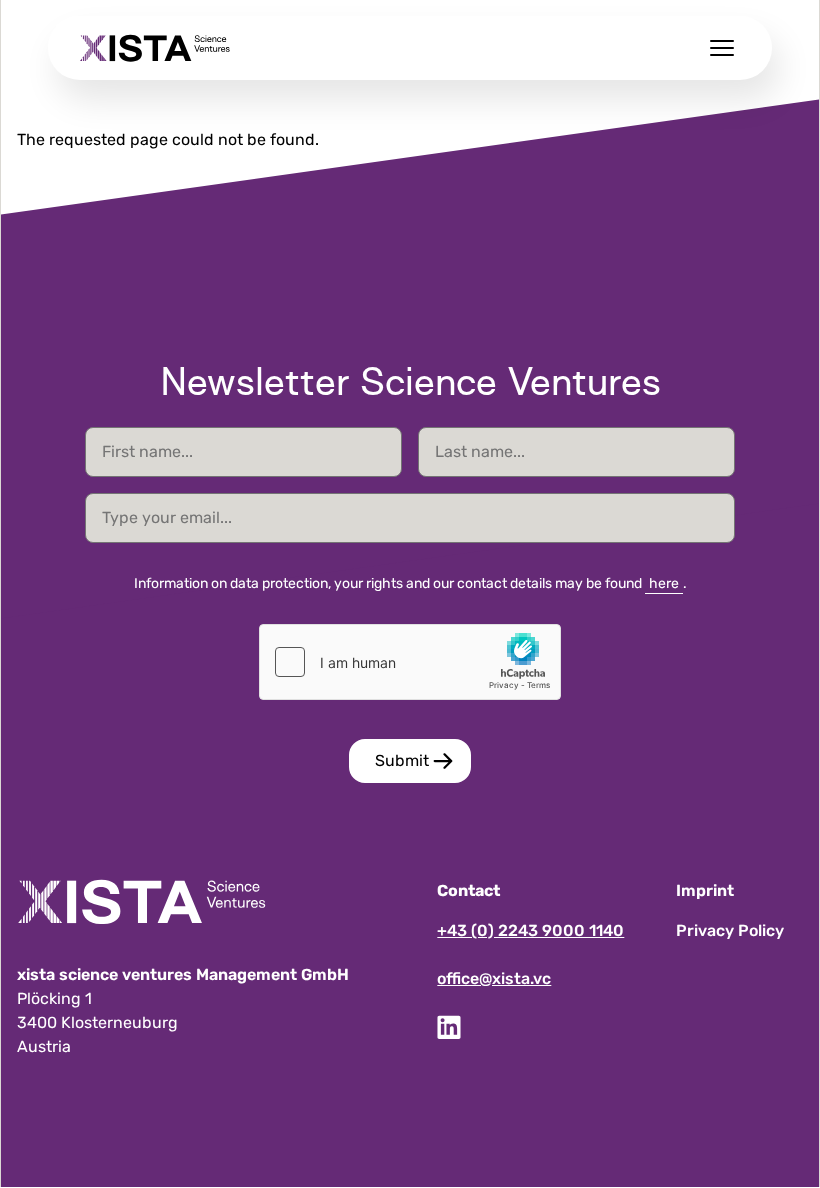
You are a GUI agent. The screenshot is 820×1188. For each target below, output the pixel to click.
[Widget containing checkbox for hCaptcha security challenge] (410, 662)
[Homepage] (155, 48)
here (664, 583)
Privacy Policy (730, 930)
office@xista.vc (494, 978)
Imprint (705, 890)
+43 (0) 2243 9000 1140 (530, 930)
